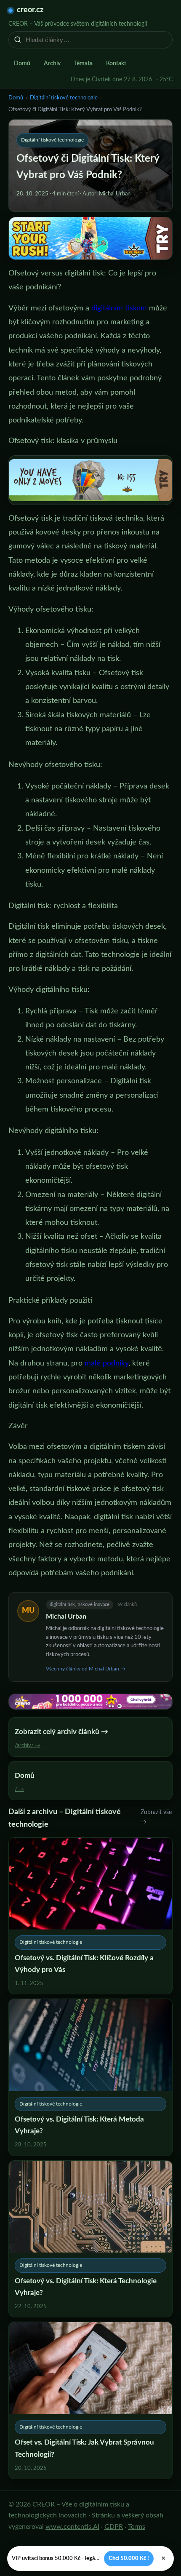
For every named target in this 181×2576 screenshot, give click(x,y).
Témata (83, 64)
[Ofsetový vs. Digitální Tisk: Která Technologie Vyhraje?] (90, 2239)
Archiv (52, 64)
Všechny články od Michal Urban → (86, 1669)
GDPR (114, 2527)
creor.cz (30, 10)
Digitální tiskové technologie (64, 98)
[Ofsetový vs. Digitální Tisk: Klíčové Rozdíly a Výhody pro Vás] (90, 1916)
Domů (22, 64)
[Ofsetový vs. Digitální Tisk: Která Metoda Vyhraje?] (90, 2077)
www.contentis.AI (72, 2527)
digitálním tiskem (119, 308)
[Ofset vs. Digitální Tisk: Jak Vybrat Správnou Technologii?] (90, 2400)
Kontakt (116, 64)
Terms (137, 2527)
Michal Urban (66, 1617)
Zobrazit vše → (156, 1817)
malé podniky (106, 1363)
